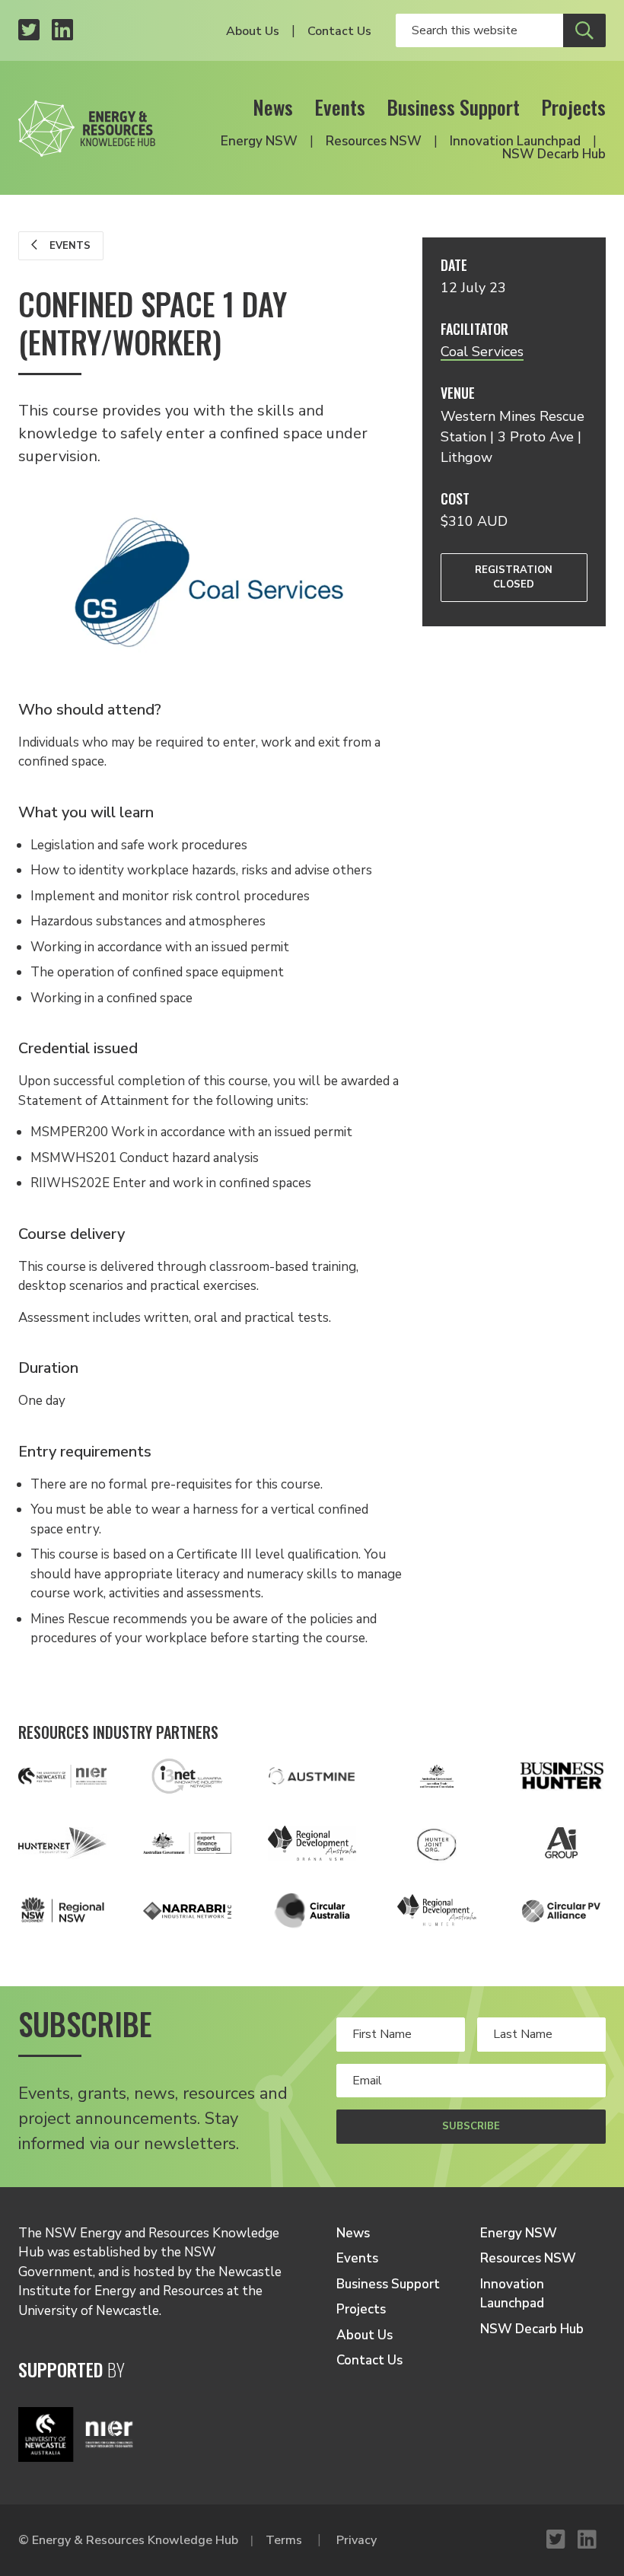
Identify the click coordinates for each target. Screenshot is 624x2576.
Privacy (357, 2540)
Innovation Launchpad (515, 141)
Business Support (453, 107)
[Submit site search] (584, 30)
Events (340, 107)
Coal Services (482, 352)
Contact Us (339, 31)
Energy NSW (259, 141)
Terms (284, 2540)
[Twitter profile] (29, 31)
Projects (573, 107)
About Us (253, 31)
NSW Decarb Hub (554, 154)
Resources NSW (374, 141)
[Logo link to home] (87, 124)
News (273, 107)
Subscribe (471, 2126)
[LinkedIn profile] (62, 31)
